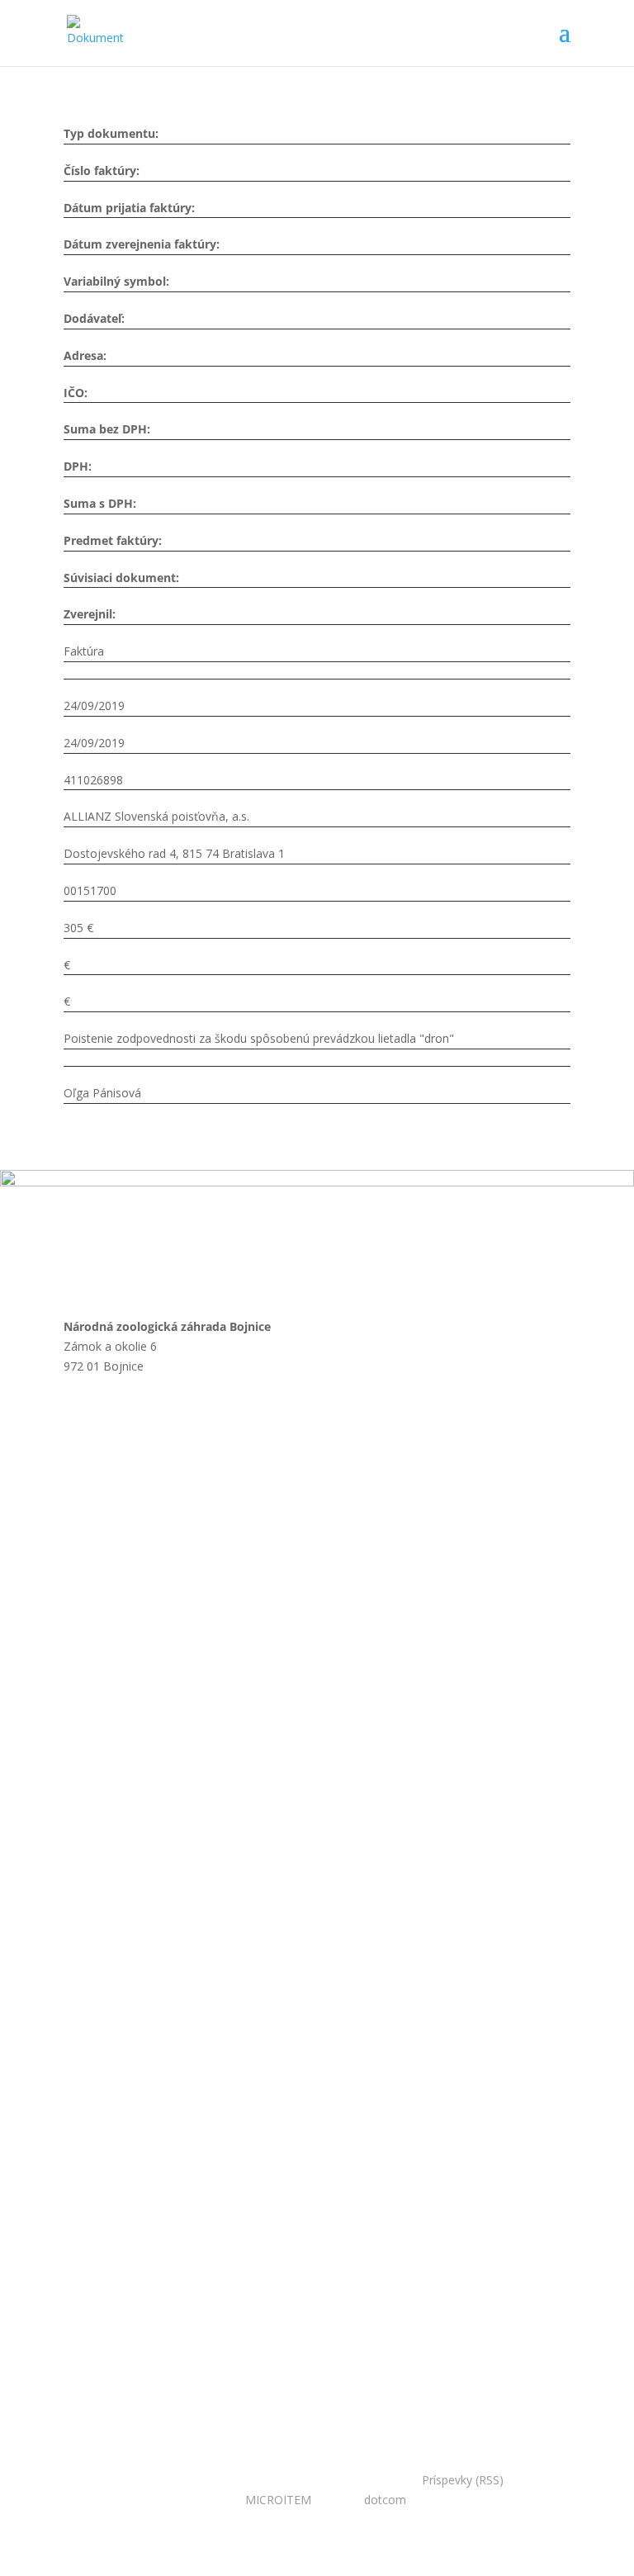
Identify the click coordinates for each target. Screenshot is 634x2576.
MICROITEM (278, 2500)
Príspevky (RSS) (463, 2480)
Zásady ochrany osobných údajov (211, 1796)
